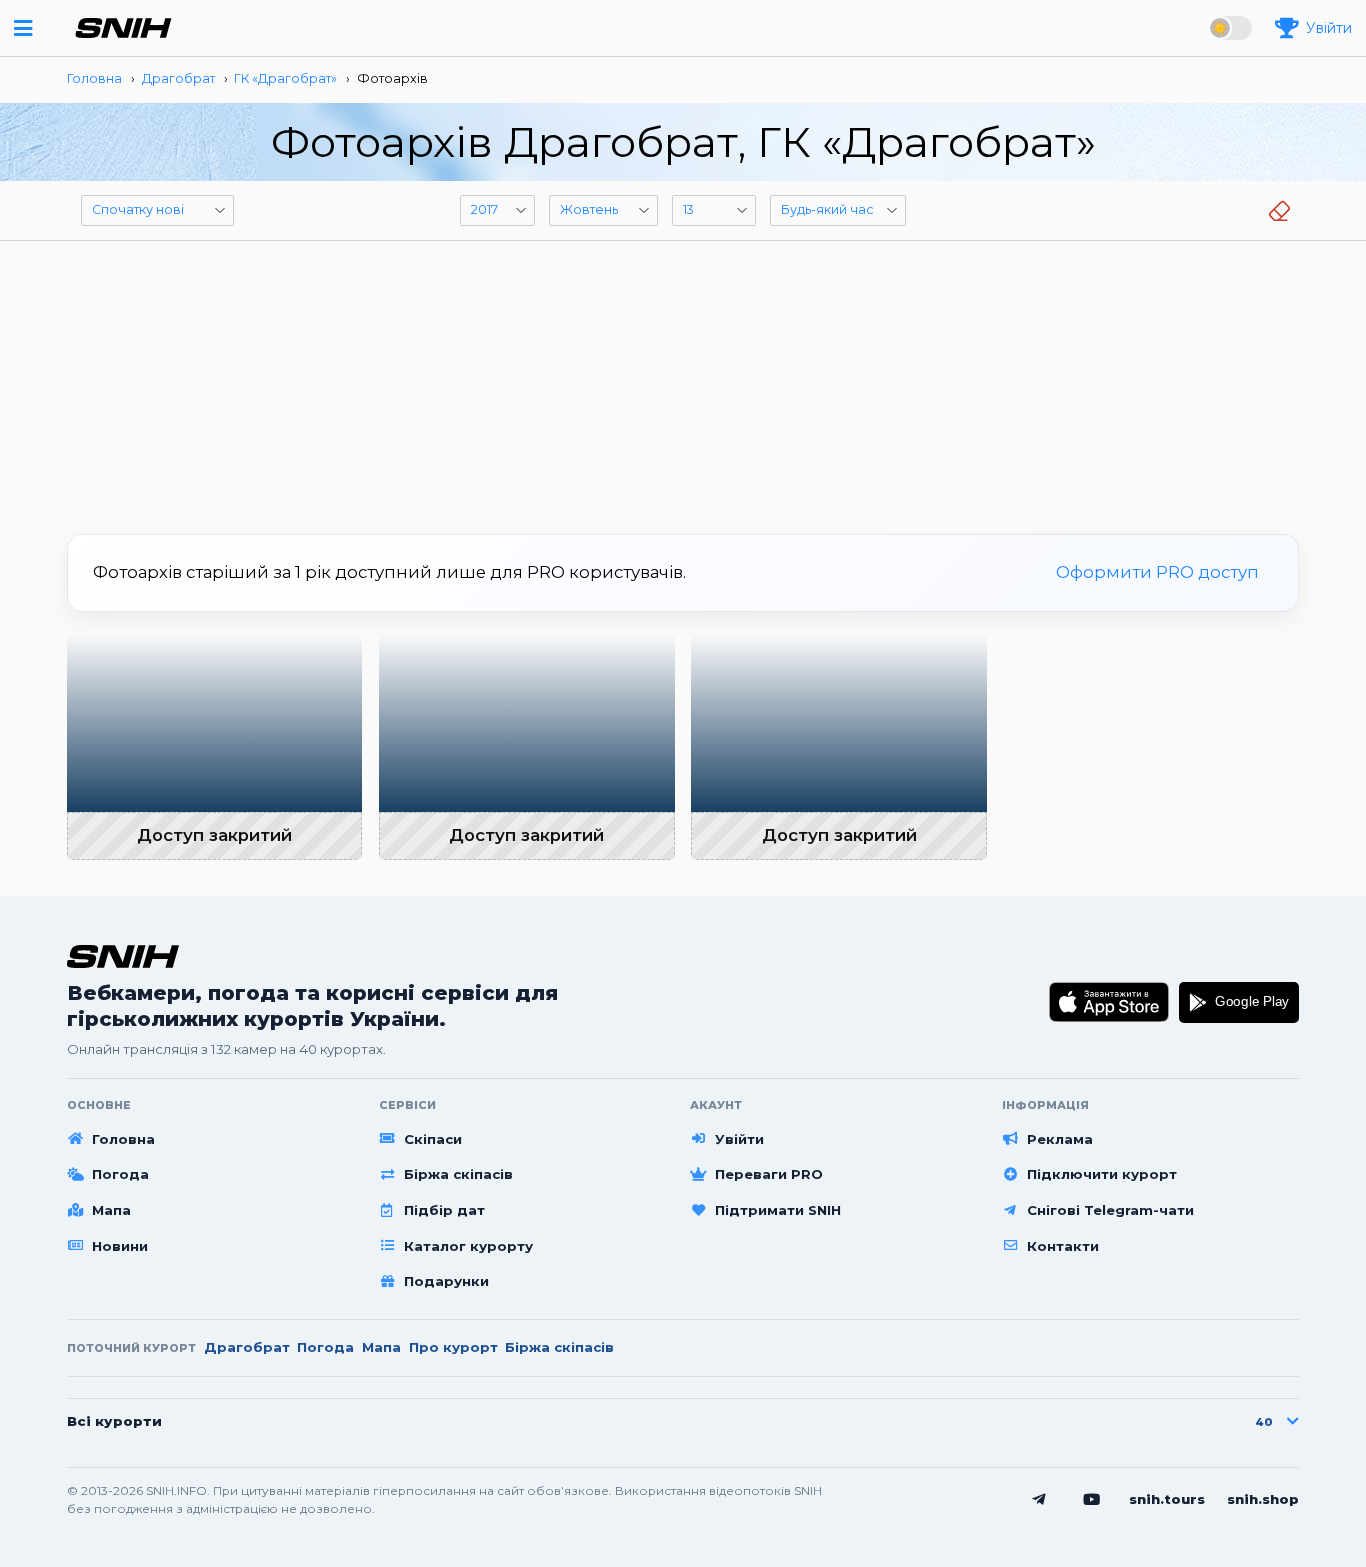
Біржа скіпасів (458, 1174)
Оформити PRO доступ (1157, 572)
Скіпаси (433, 1139)
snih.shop (1263, 1499)
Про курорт (453, 1347)
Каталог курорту (468, 1246)
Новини (120, 1246)
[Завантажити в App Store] (1109, 1002)
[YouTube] (1092, 1500)
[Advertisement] (683, 380)
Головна (123, 1139)
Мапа (111, 1210)
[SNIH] (123, 956)
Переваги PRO (769, 1174)
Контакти (1063, 1246)
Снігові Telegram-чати (1110, 1210)
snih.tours (1167, 1499)
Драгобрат (247, 1347)
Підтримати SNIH (778, 1210)
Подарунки (446, 1281)
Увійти (739, 1139)
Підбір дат (444, 1210)
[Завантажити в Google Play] (1239, 1002)
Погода (120, 1174)
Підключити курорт (1102, 1174)
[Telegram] (1039, 1500)
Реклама (1060, 1139)
